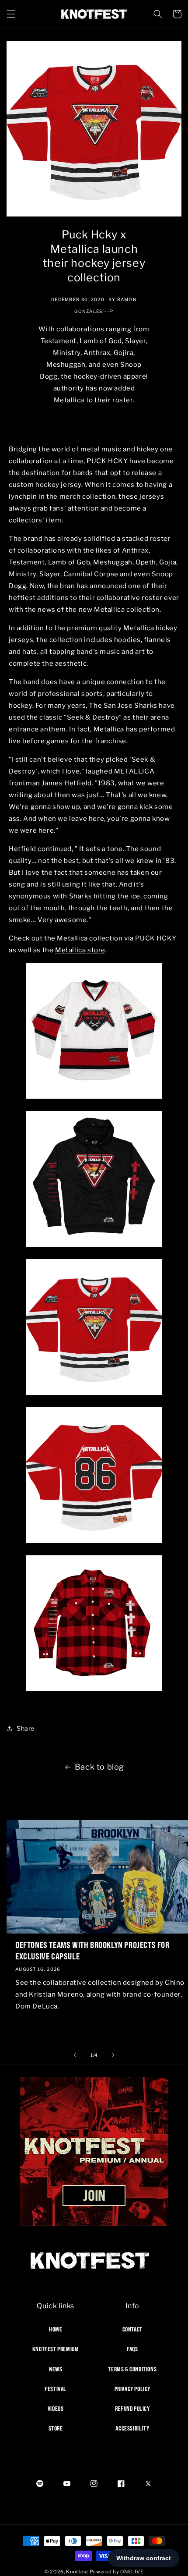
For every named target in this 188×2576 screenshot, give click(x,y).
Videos (56, 2409)
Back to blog (99, 1767)
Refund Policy (132, 2409)
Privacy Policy (132, 2389)
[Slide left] (75, 2055)
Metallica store (80, 950)
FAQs (132, 2349)
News (56, 2369)
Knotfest (77, 2572)
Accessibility (132, 2428)
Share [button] (26, 1728)
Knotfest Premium (56, 2349)
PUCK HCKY (156, 938)
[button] (11, 14)
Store (56, 2428)
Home (56, 2329)
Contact (132, 2329)
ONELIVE (132, 2572)
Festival (56, 2389)
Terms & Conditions (132, 2369)
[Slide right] (113, 2055)
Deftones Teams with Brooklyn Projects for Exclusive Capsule (92, 1950)
